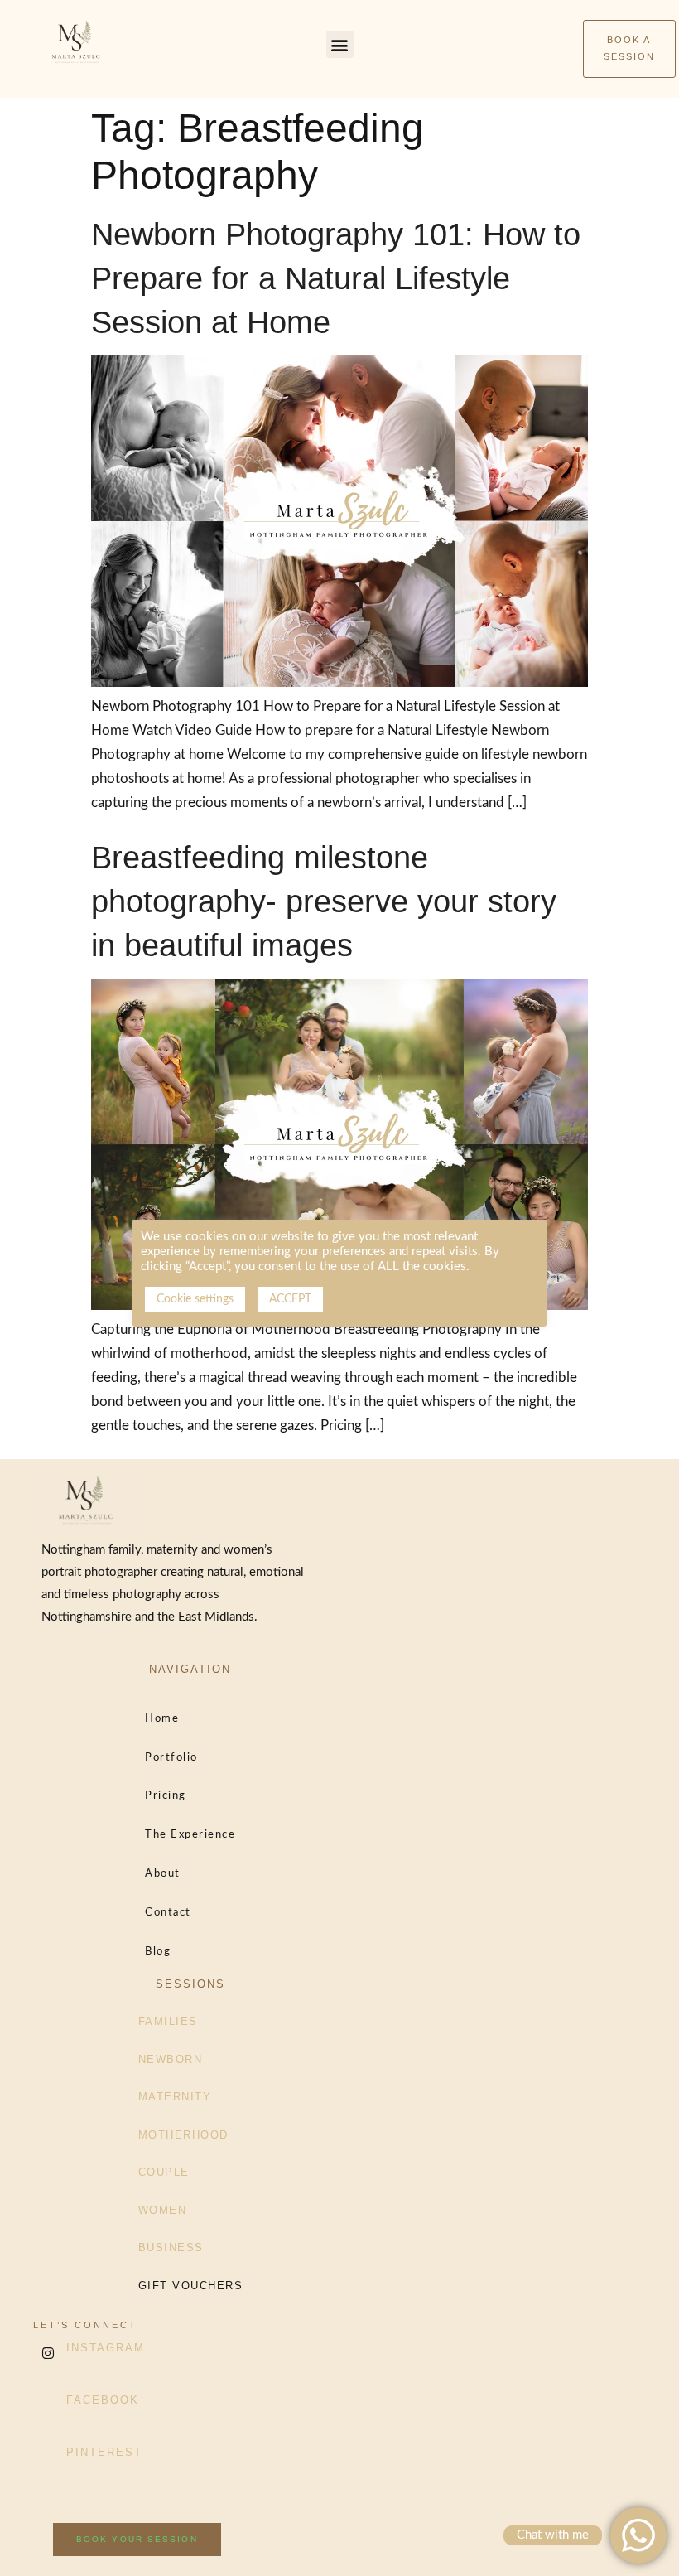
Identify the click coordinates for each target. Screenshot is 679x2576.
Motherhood (183, 2135)
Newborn (171, 2059)
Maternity (175, 2097)
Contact (168, 1913)
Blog (158, 1952)
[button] (340, 44)
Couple (164, 2172)
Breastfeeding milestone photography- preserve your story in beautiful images (324, 901)
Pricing (166, 1796)
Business (171, 2247)
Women (163, 2210)
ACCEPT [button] (290, 1299)
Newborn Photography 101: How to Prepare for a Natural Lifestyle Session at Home (336, 278)
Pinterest (104, 2452)
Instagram (106, 2348)
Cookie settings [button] (195, 1299)
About (163, 1874)
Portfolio (171, 1758)
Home (162, 1719)
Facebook (103, 2400)
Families (168, 2021)
